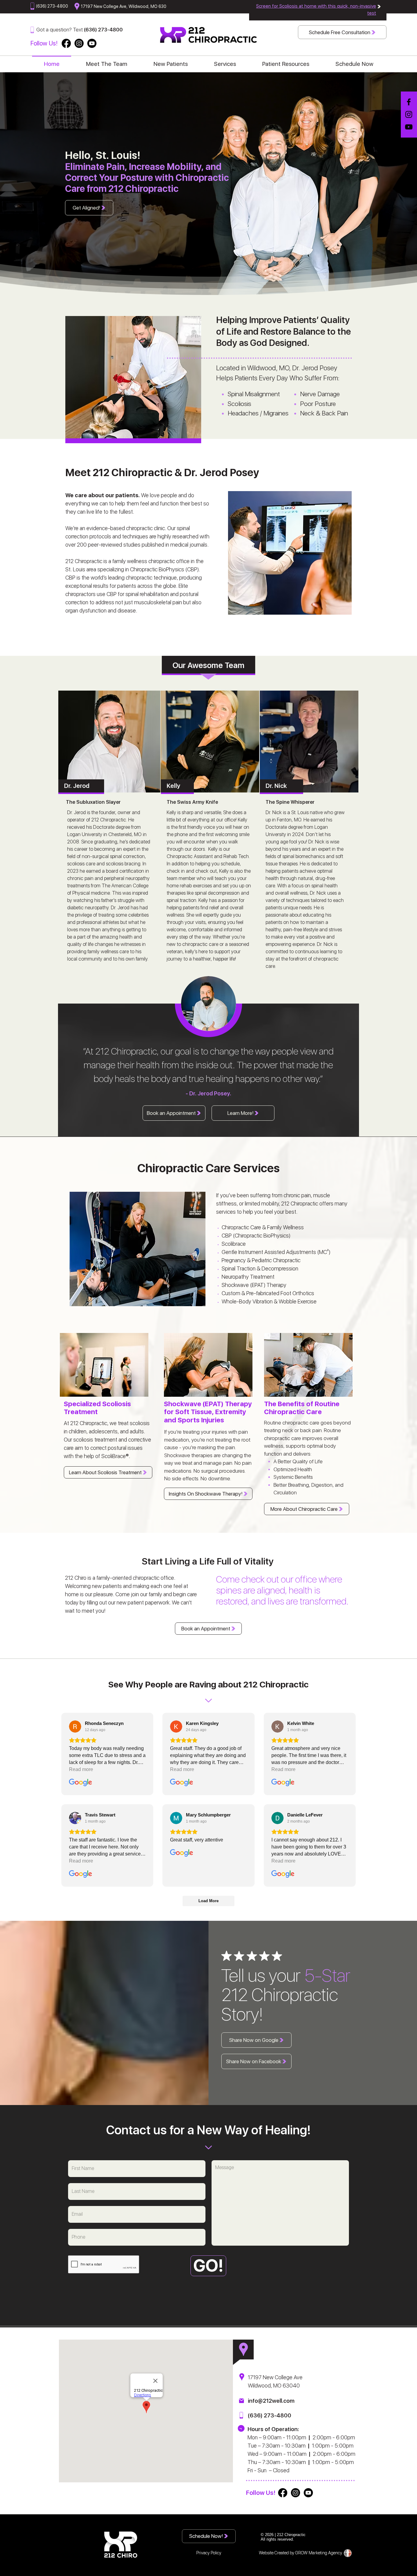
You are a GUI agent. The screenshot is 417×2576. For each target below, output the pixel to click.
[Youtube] (92, 43)
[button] (225, 61)
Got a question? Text (60, 30)
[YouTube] (409, 127)
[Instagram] (409, 114)
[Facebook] (409, 102)
